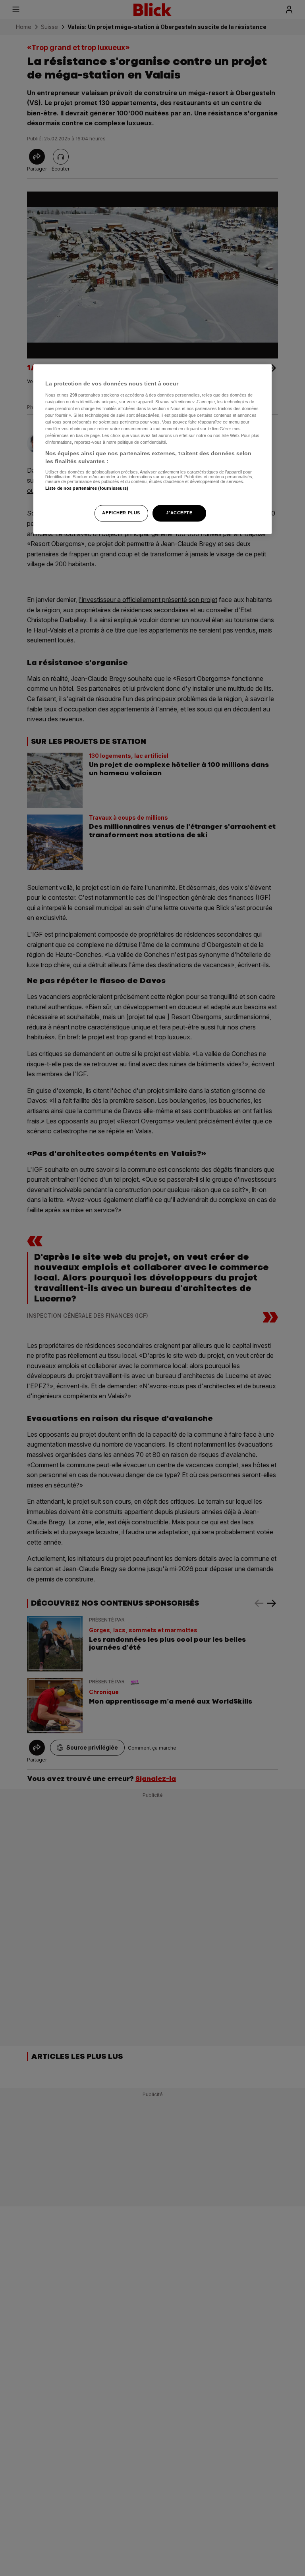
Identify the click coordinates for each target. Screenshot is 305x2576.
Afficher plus (121, 513)
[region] (152, 449)
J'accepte (179, 513)
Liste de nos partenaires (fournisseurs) (87, 488)
